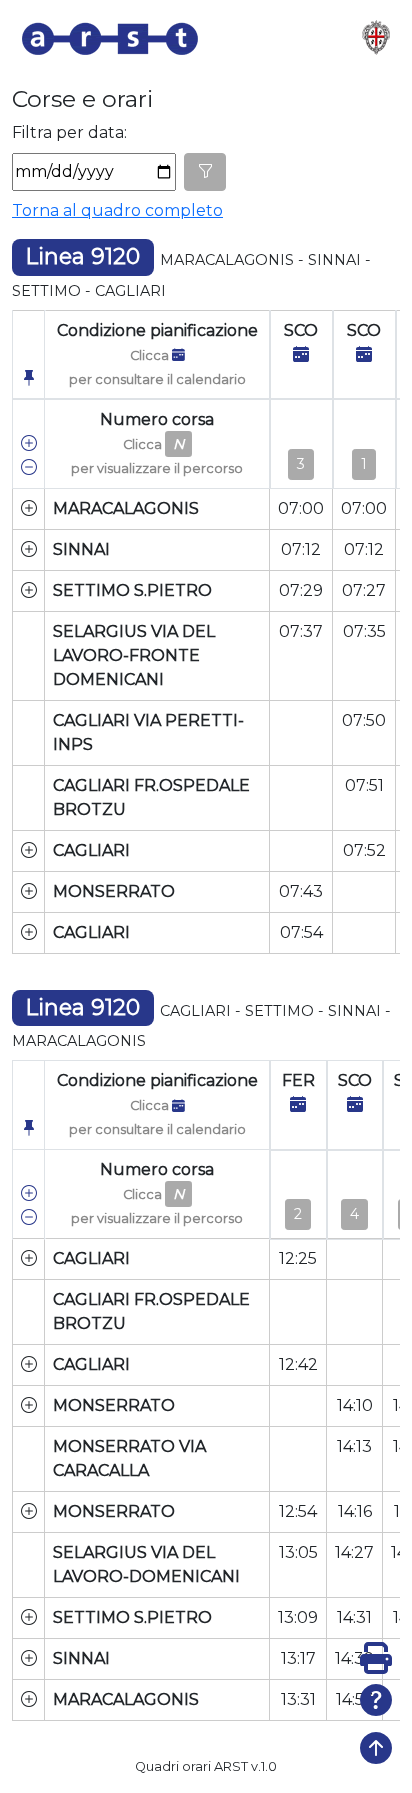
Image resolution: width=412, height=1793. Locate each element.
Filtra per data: (69, 132)
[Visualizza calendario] (301, 354)
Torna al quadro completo (117, 210)
